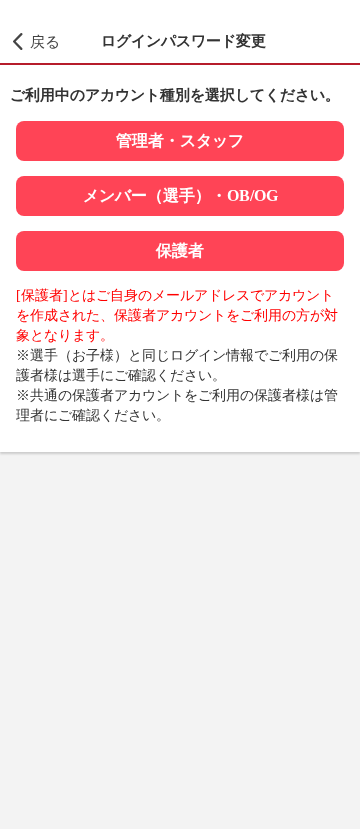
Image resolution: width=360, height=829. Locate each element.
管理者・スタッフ (180, 140)
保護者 (180, 250)
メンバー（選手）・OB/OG (180, 195)
